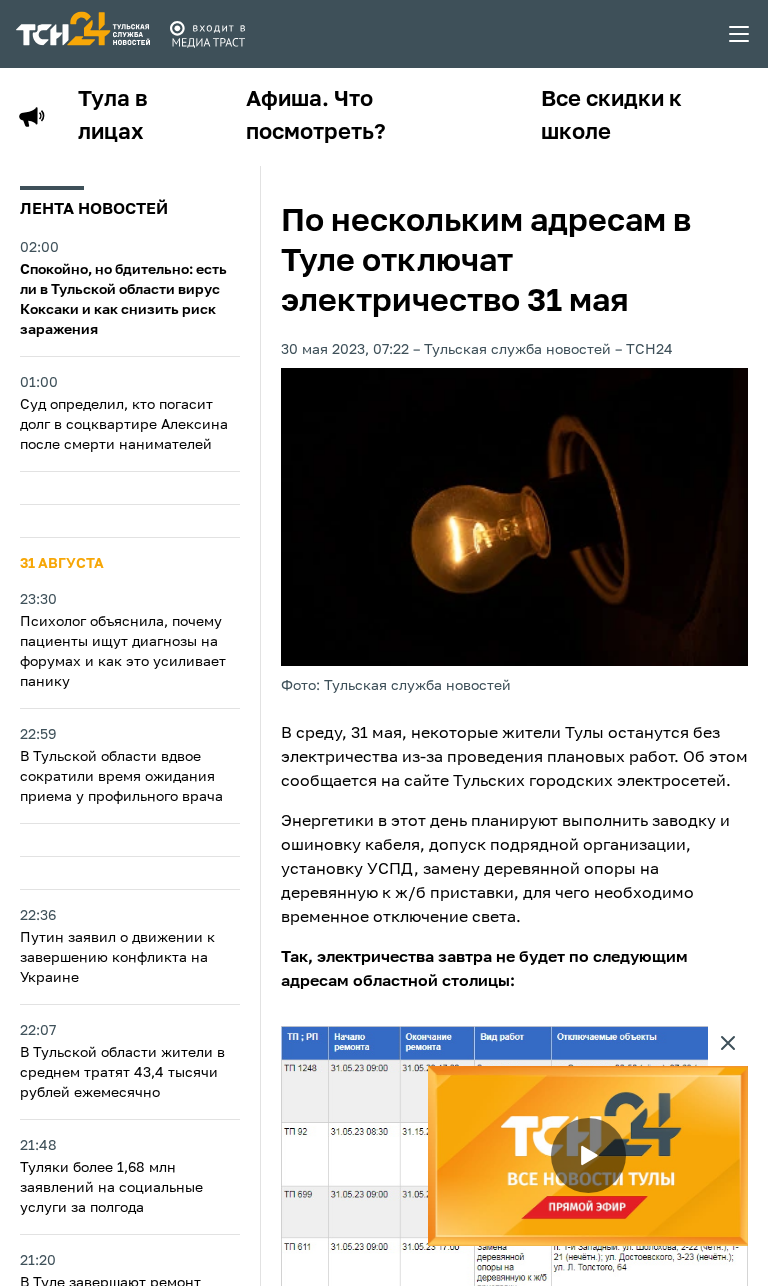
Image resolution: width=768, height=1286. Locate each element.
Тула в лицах (113, 116)
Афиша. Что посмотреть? (316, 116)
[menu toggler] (740, 34)
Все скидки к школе (611, 116)
